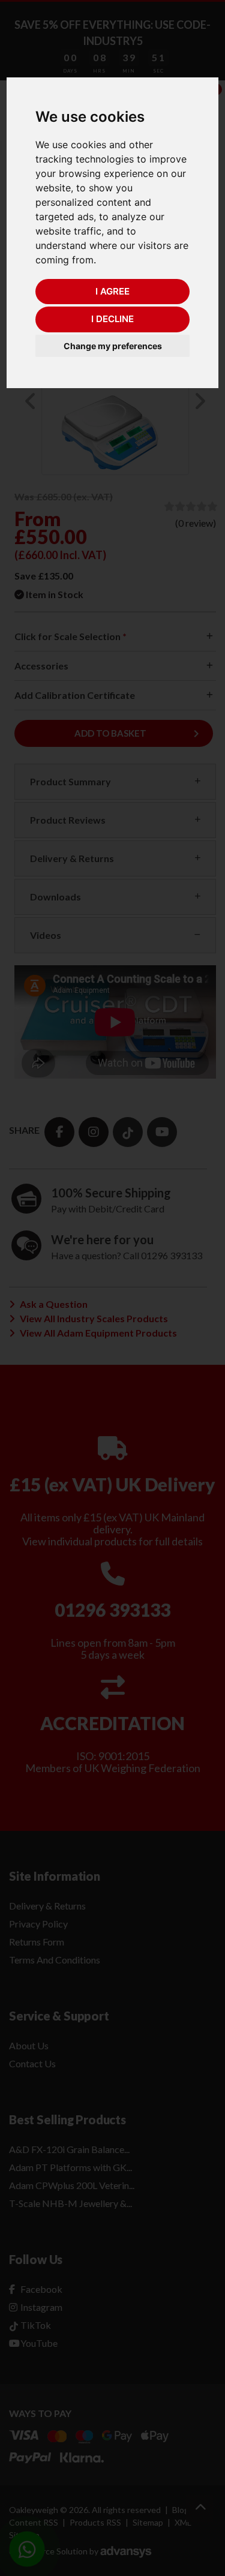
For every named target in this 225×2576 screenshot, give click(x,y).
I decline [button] (112, 319)
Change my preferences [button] (113, 346)
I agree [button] (112, 291)
